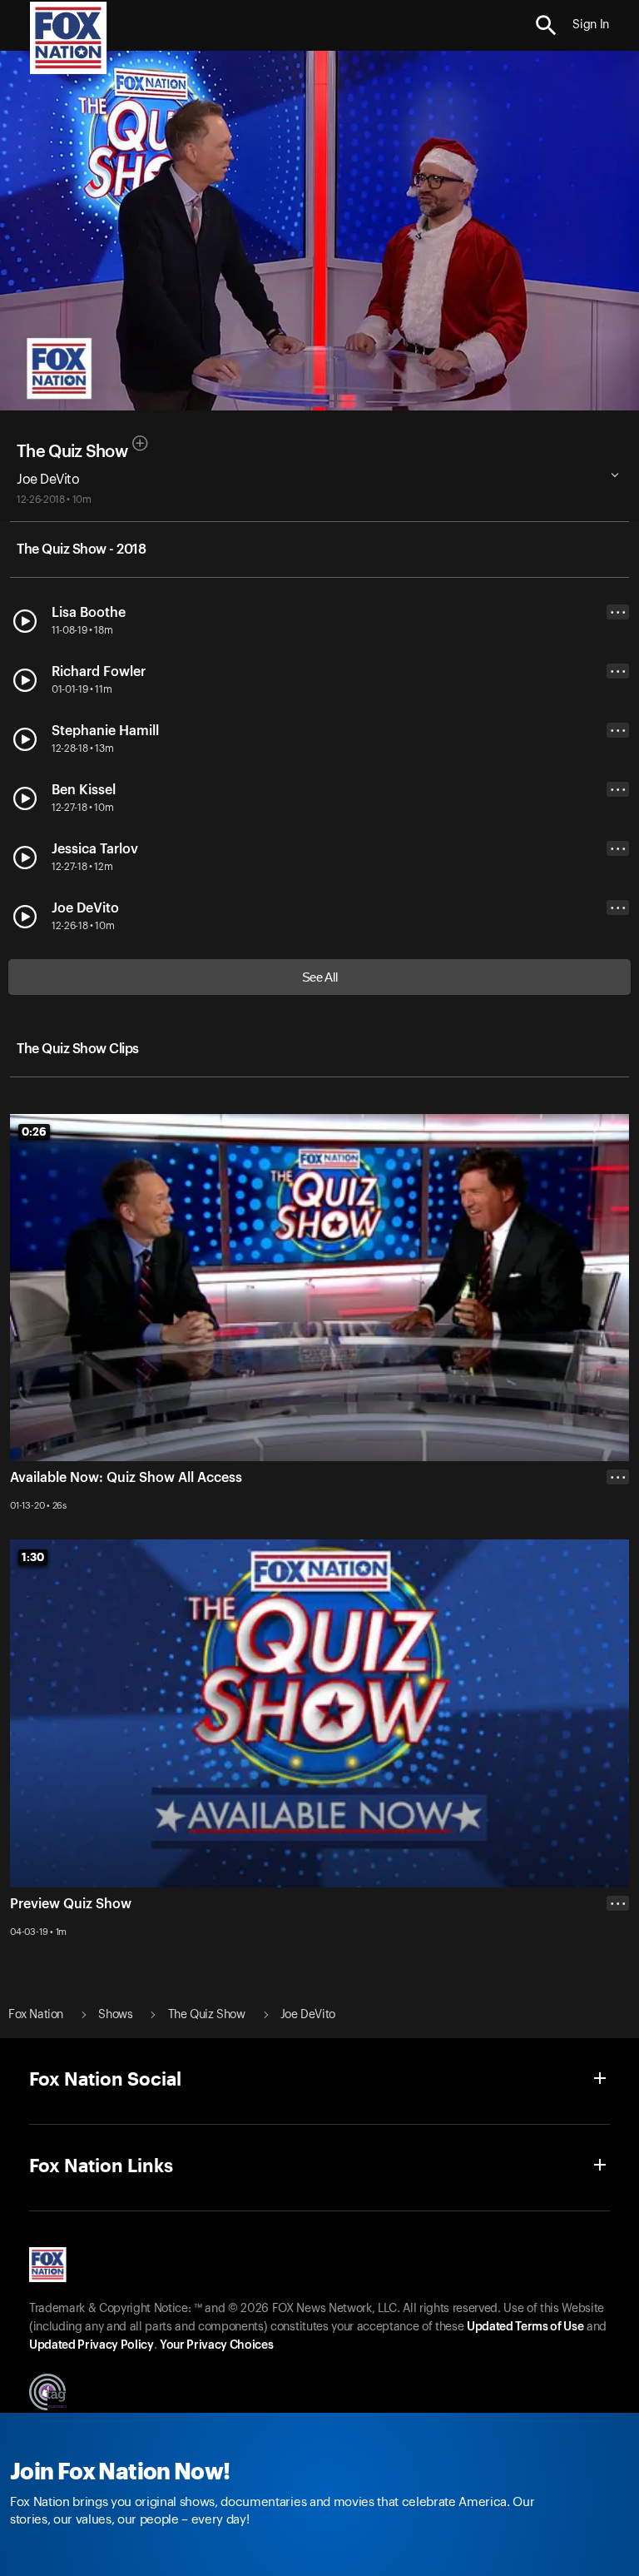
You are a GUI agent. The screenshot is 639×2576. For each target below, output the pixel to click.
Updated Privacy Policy (92, 2345)
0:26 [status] (34, 1131)
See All (320, 977)
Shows (115, 2015)
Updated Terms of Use (525, 2327)
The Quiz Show (72, 452)
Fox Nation (36, 2015)
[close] (618, 1970)
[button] (546, 25)
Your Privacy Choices (216, 2345)
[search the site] (546, 25)
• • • (618, 612)
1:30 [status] (33, 1557)
